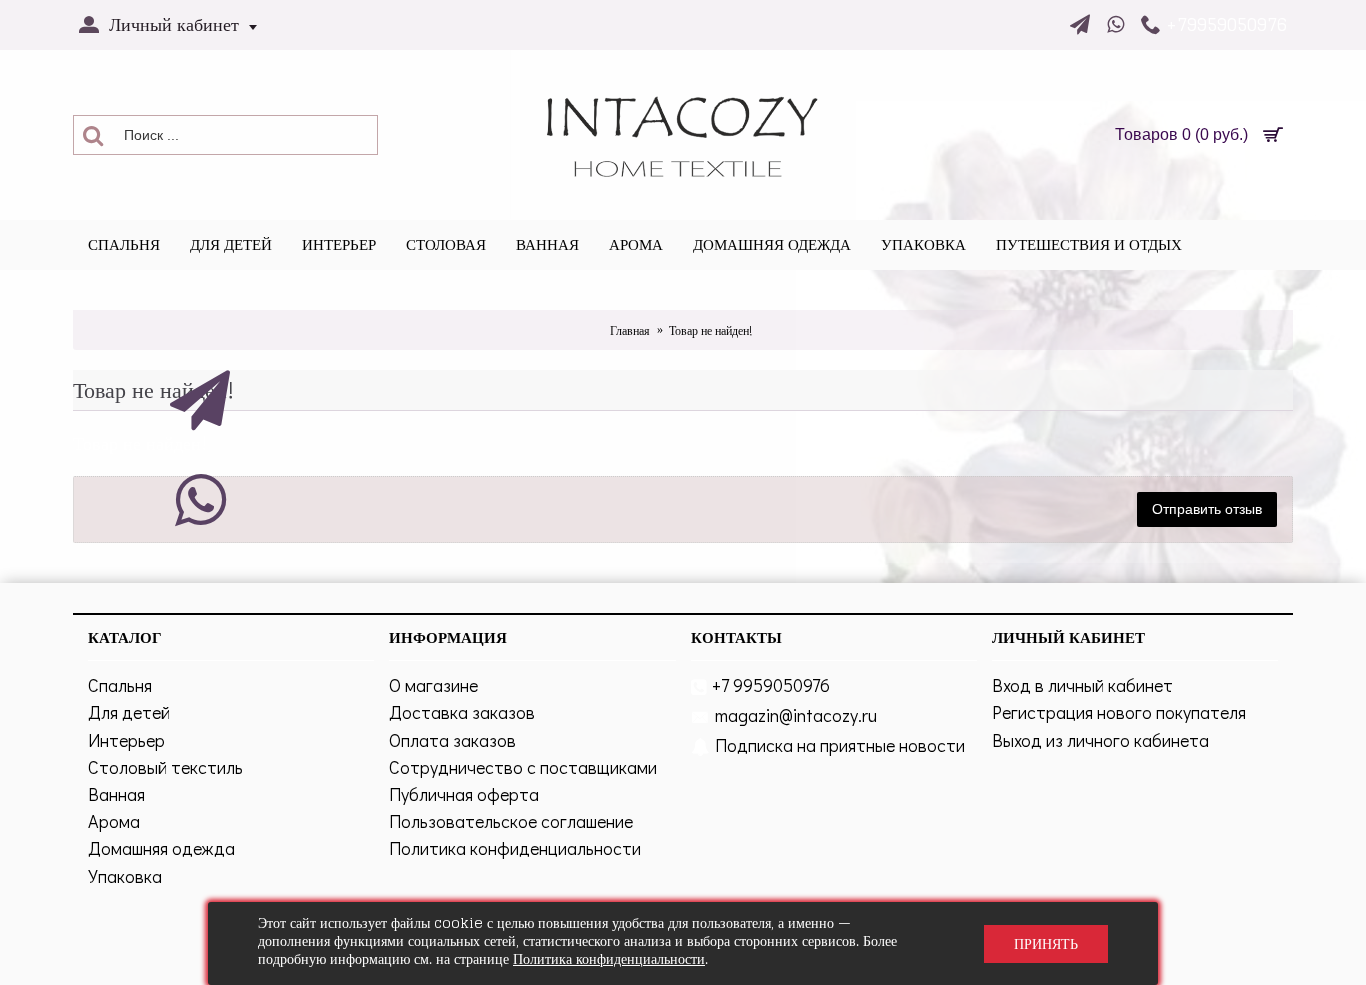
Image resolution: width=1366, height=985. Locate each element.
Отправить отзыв (1207, 509)
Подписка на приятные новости (840, 745)
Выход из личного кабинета (1100, 740)
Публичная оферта (464, 794)
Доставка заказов (462, 712)
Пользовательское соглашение (511, 821)
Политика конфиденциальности (515, 848)
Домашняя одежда (161, 848)
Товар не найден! (710, 330)
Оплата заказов (452, 740)
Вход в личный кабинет (1082, 685)
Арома (114, 821)
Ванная (116, 794)
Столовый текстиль (165, 767)
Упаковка (125, 876)
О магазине (433, 685)
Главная (630, 330)
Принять (1046, 943)
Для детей (129, 712)
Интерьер (126, 740)
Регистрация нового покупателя (1119, 712)
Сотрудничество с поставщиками (523, 767)
